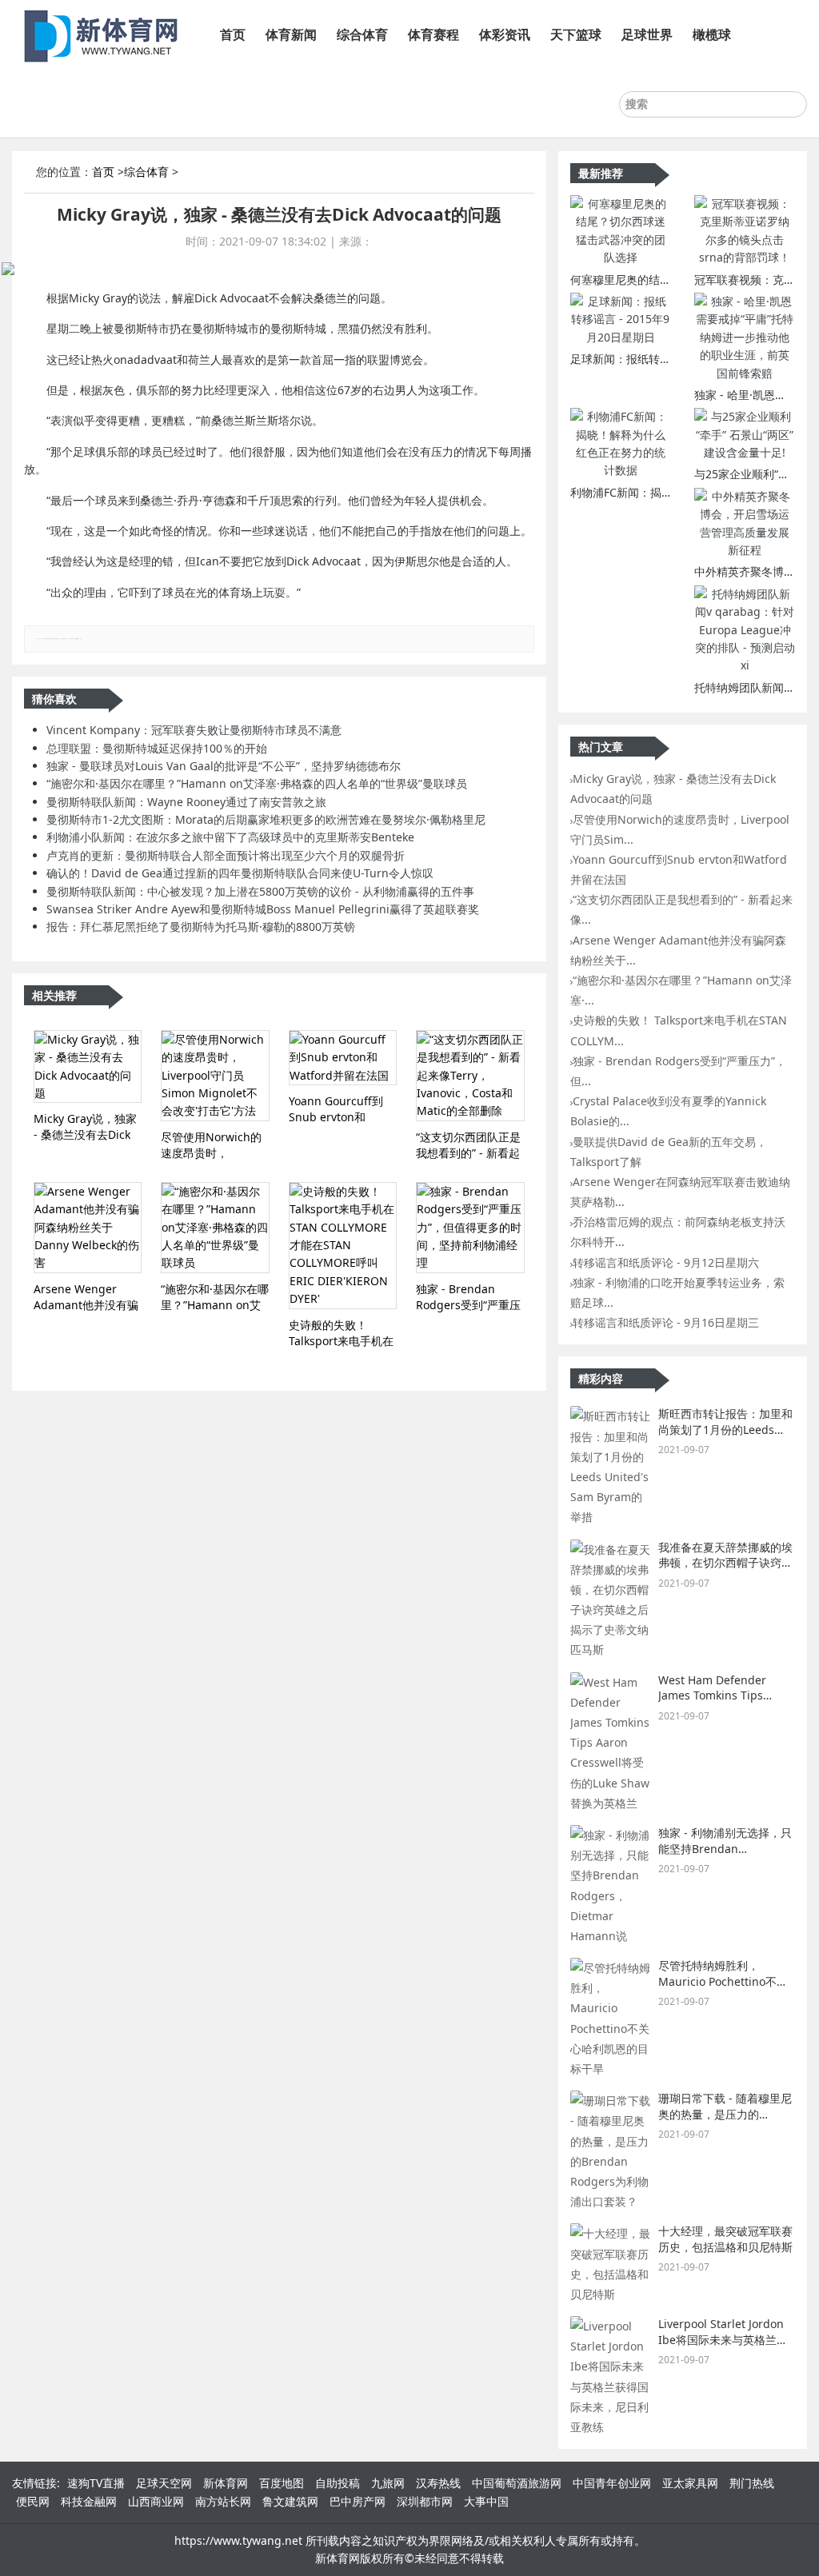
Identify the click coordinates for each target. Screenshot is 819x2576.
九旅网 (388, 2483)
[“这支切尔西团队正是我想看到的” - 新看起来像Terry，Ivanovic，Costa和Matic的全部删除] (470, 1076)
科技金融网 (89, 2501)
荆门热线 (752, 2483)
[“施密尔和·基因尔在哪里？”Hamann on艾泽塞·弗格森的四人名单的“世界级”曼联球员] (215, 1228)
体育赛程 (433, 34)
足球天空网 (164, 2483)
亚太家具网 (690, 2483)
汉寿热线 (438, 2483)
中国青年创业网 (612, 2483)
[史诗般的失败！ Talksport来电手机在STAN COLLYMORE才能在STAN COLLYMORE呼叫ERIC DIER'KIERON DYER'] (343, 1246)
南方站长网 (223, 2501)
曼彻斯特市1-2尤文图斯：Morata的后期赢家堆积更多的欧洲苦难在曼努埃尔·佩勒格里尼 (266, 819)
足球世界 (647, 34)
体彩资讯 (505, 34)
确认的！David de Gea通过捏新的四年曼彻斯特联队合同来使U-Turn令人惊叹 (240, 873)
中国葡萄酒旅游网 (517, 2483)
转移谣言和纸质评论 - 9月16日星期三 (666, 1322)
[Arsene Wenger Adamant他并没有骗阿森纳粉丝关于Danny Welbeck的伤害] (88, 1228)
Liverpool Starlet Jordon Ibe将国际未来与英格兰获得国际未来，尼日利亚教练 (725, 2339)
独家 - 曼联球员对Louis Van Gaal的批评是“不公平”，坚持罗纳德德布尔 (224, 766)
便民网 (33, 2501)
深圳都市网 (425, 2501)
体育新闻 (291, 34)
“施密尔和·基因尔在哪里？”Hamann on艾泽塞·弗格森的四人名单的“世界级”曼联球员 (257, 783)
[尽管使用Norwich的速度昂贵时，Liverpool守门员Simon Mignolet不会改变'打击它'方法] (215, 1076)
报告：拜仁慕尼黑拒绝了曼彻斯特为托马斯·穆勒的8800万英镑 (201, 927)
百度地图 (282, 2483)
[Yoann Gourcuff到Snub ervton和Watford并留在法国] (343, 1058)
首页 (233, 34)
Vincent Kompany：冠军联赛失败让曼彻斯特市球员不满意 (194, 730)
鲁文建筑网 (290, 2501)
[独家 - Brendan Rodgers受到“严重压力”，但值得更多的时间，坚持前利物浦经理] (470, 1228)
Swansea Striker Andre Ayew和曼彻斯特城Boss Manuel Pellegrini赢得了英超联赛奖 (263, 909)
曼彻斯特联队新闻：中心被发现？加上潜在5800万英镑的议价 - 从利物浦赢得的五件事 (260, 891)
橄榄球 (712, 34)
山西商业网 (156, 2501)
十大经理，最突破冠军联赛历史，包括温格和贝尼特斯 (725, 2239)
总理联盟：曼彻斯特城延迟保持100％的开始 (157, 748)
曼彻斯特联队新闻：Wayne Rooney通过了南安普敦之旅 (186, 802)
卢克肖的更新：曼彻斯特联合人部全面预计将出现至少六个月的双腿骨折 (226, 855)
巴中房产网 (358, 2501)
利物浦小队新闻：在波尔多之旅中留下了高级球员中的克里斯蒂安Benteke (230, 837)
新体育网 (226, 2483)
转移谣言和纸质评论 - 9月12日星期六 (666, 1262)
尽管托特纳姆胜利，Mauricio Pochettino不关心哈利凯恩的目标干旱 (723, 1981)
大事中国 (486, 2501)
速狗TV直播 (96, 2483)
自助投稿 (338, 2483)
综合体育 (362, 34)
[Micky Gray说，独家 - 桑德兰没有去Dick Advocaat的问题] (88, 1067)
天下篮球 (576, 34)
